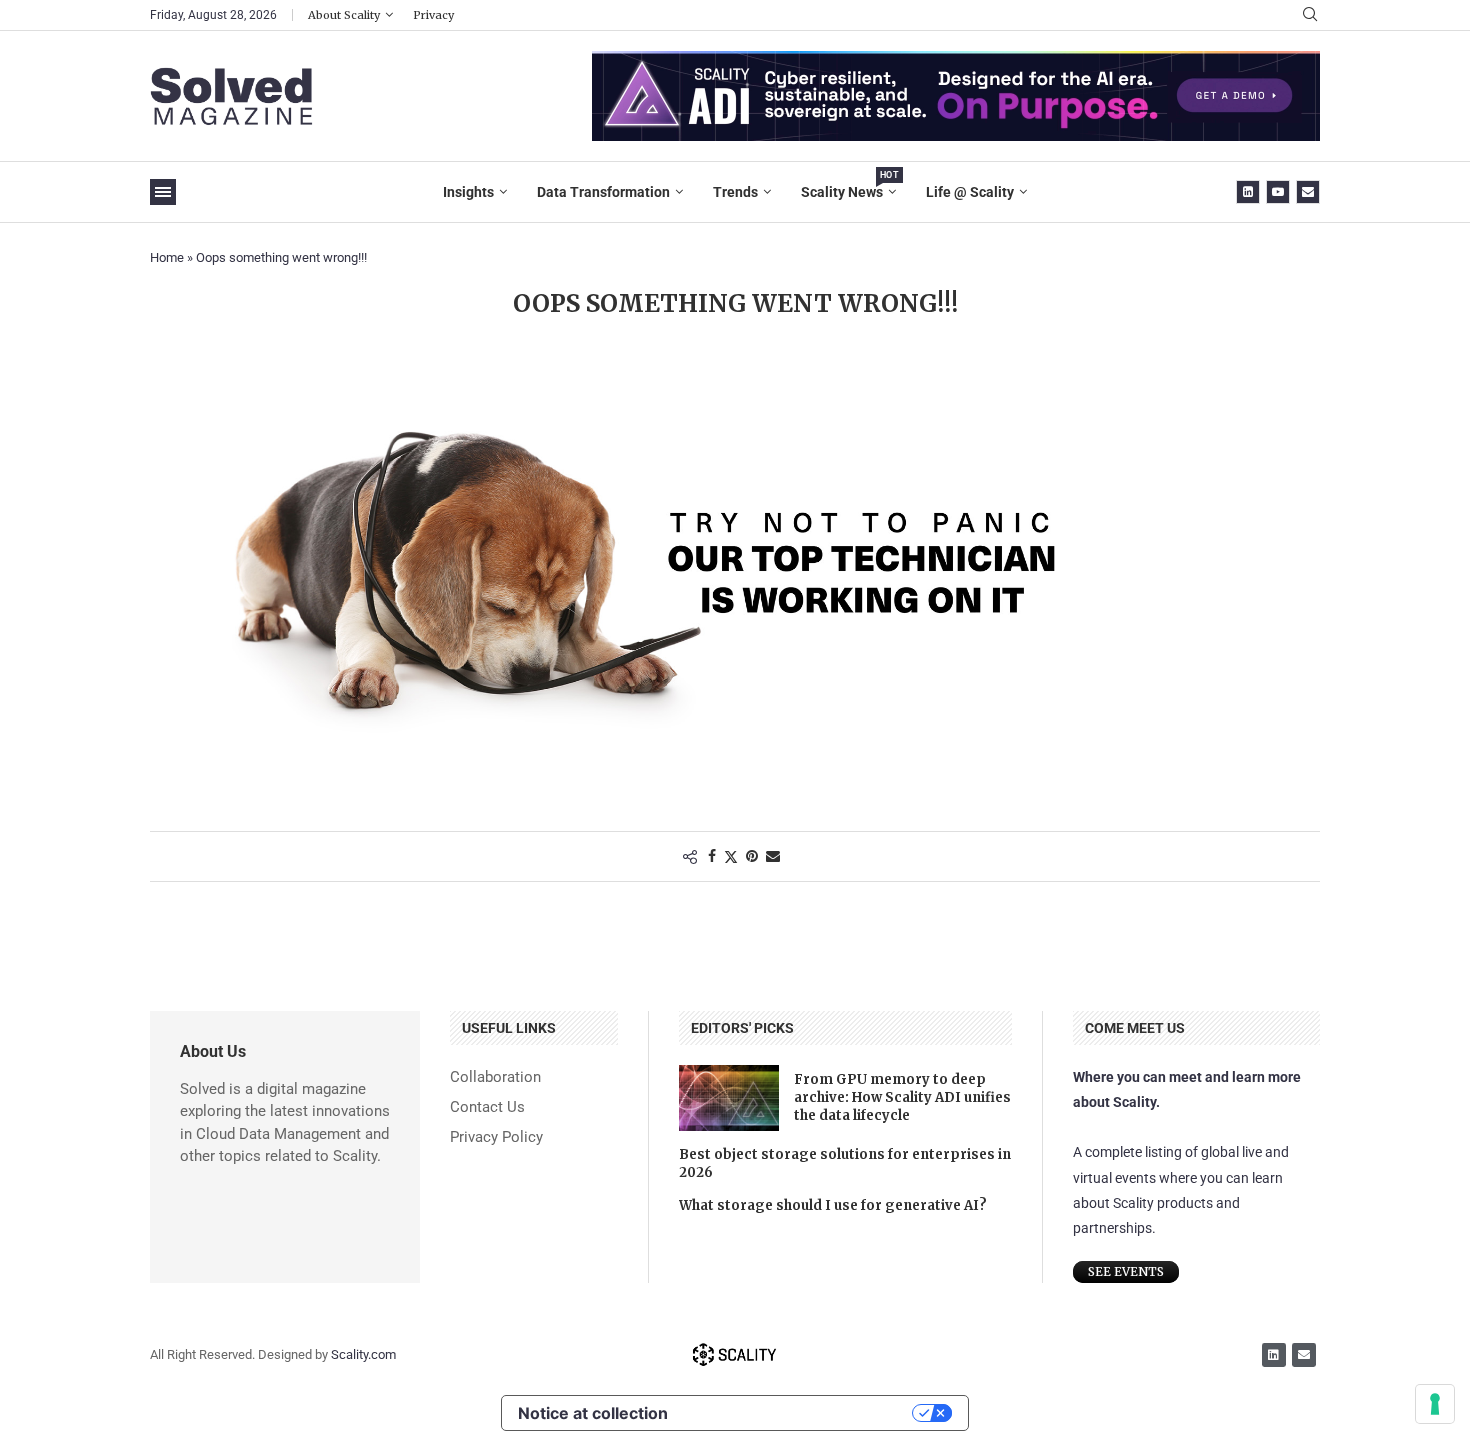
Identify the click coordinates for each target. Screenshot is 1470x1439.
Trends (735, 192)
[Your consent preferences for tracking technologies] (1435, 1404)
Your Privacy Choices (800, 1413)
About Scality (344, 15)
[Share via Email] (773, 856)
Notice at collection (593, 1413)
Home (167, 257)
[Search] (1310, 15)
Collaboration (495, 1077)
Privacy (433, 15)
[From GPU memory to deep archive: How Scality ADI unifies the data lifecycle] (729, 1098)
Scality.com (363, 1354)
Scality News (848, 185)
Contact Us (487, 1107)
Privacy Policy (496, 1137)
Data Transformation (603, 192)
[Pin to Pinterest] (752, 856)
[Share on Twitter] (731, 856)
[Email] (1308, 192)
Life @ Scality (970, 192)
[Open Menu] (163, 192)
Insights (468, 192)
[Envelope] (1304, 1355)
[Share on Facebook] (712, 856)
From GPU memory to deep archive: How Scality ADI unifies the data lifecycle (902, 1097)
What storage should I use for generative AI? (833, 1205)
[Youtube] (1278, 192)
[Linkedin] (1248, 192)
